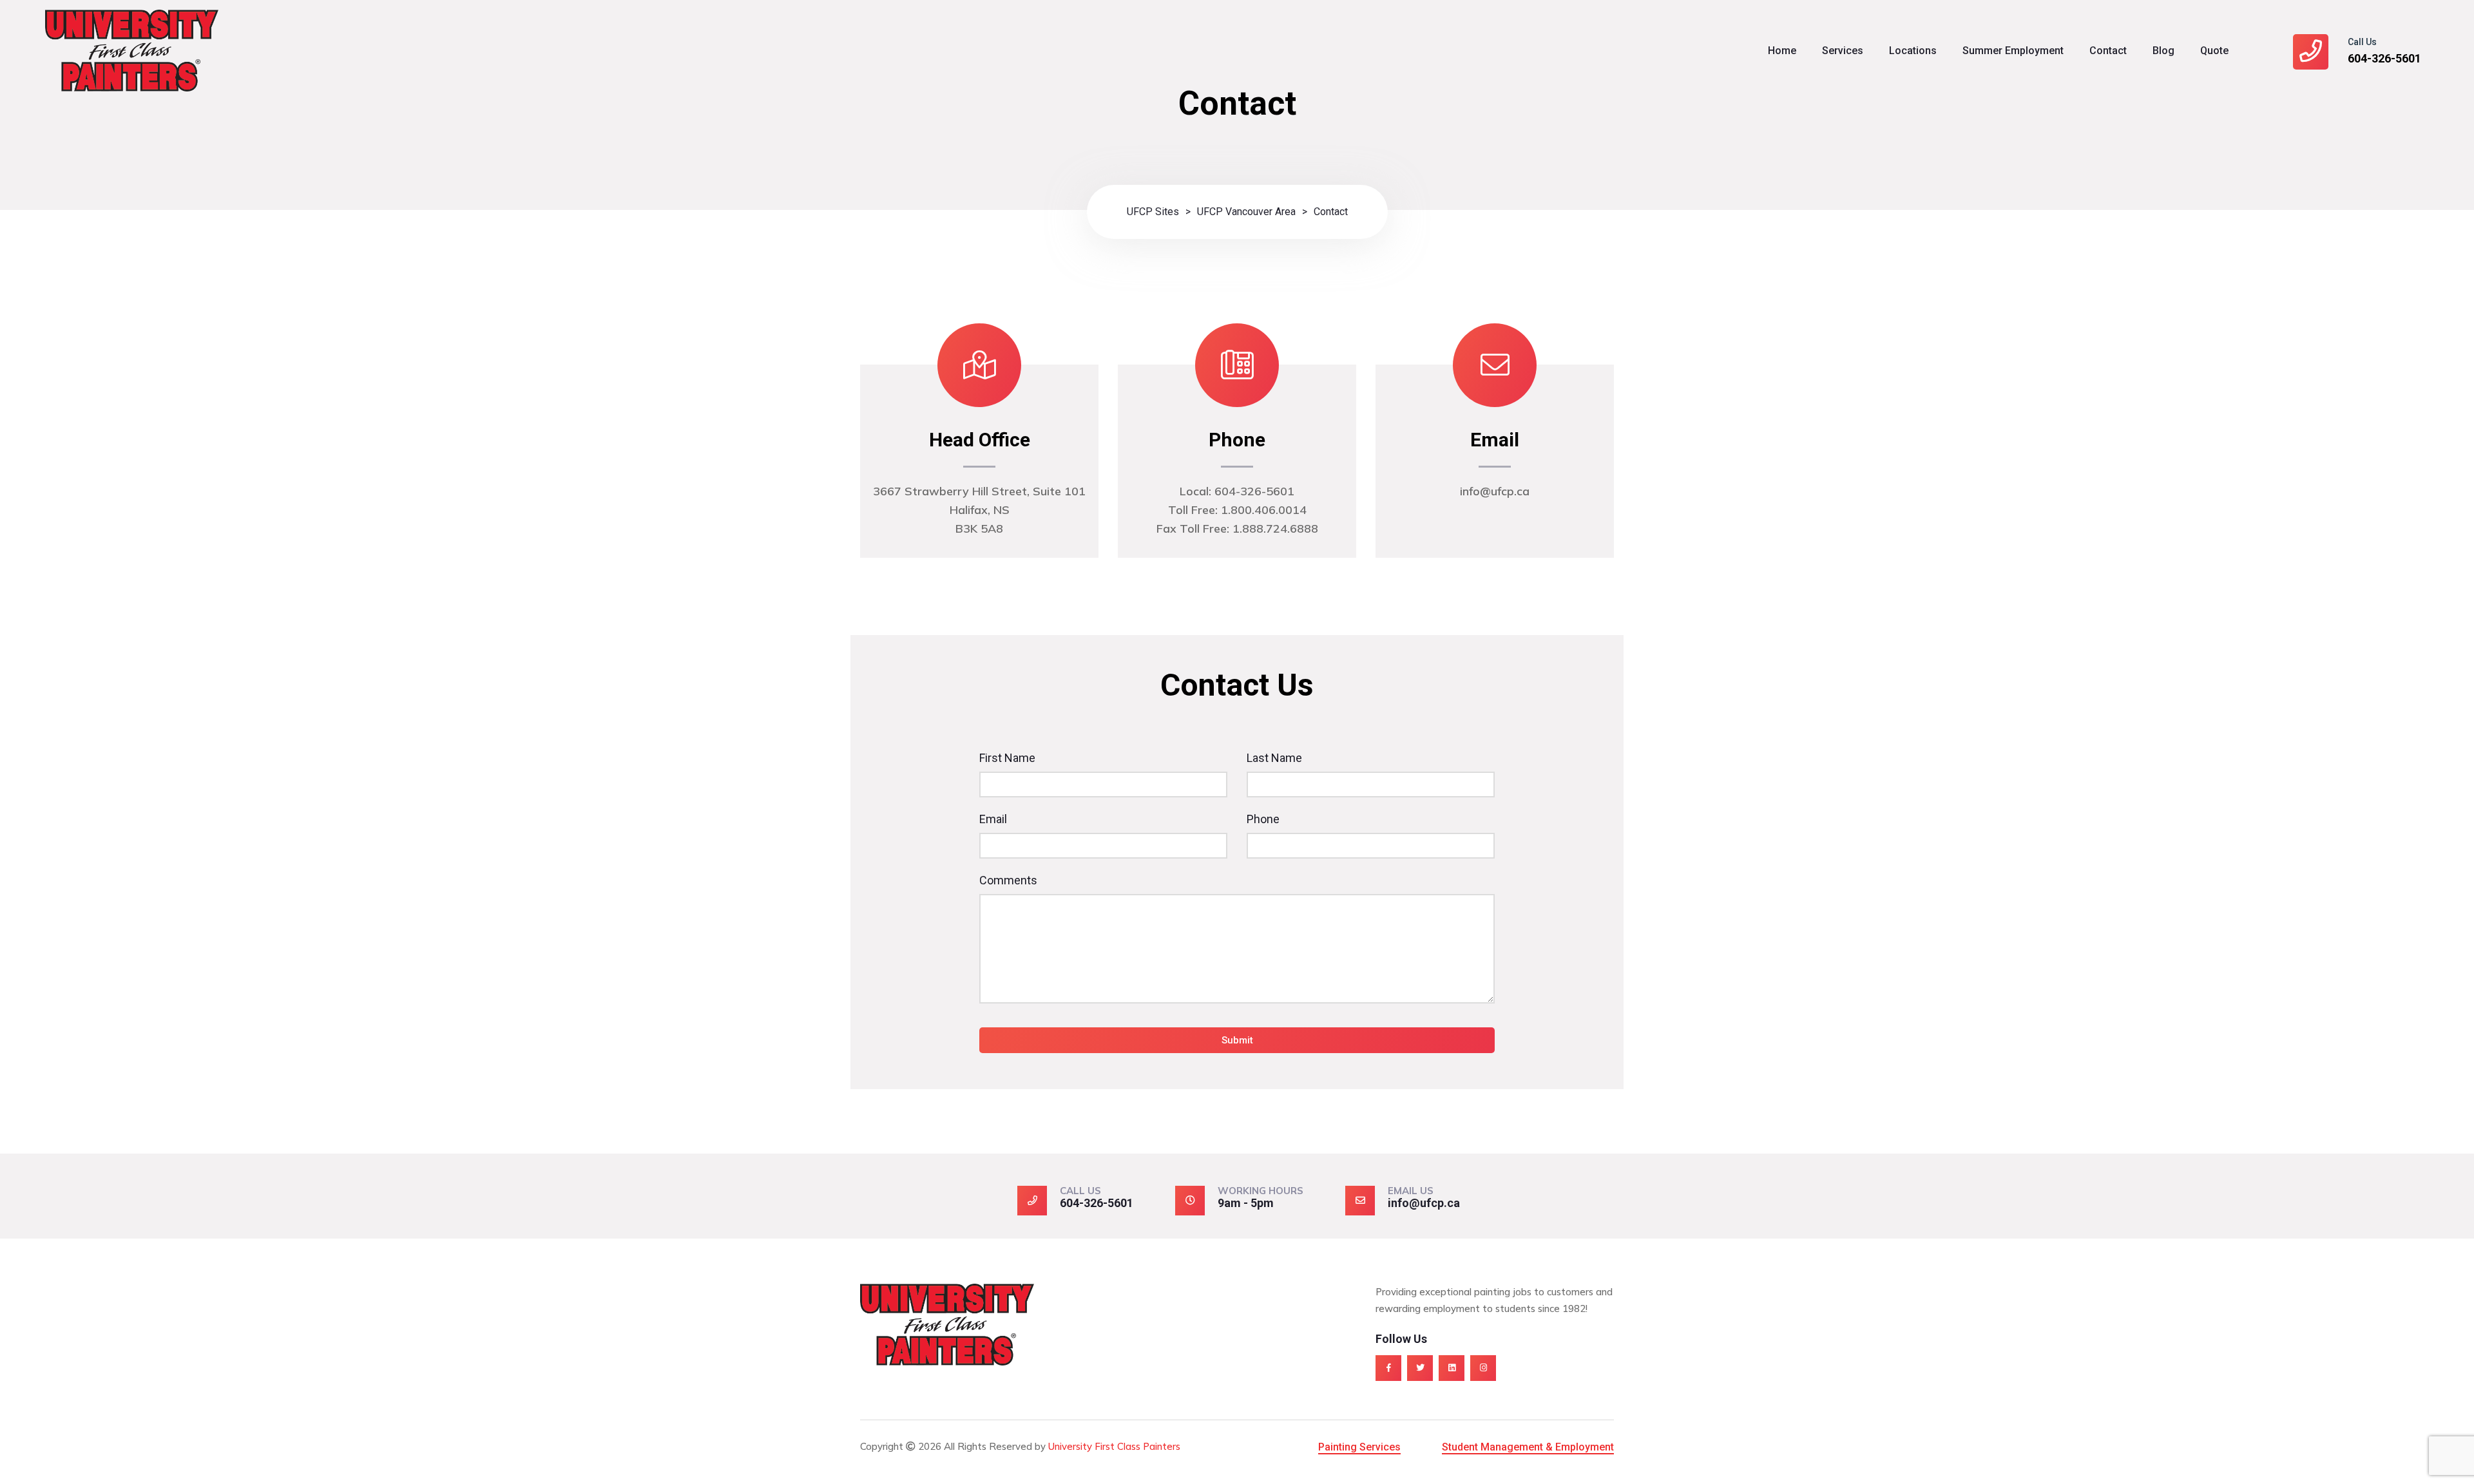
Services (1843, 51)
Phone (1263, 819)
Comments (1008, 880)
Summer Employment (2013, 51)
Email (993, 819)
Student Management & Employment (1528, 1447)
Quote (2214, 51)
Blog (2163, 51)
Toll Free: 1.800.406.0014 (1237, 510)
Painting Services (1359, 1447)
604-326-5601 (2384, 58)
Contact (2108, 51)
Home (1782, 51)
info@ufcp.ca (1424, 1203)
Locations (1913, 51)
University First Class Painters (1114, 1446)
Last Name (1274, 758)
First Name (1007, 758)
